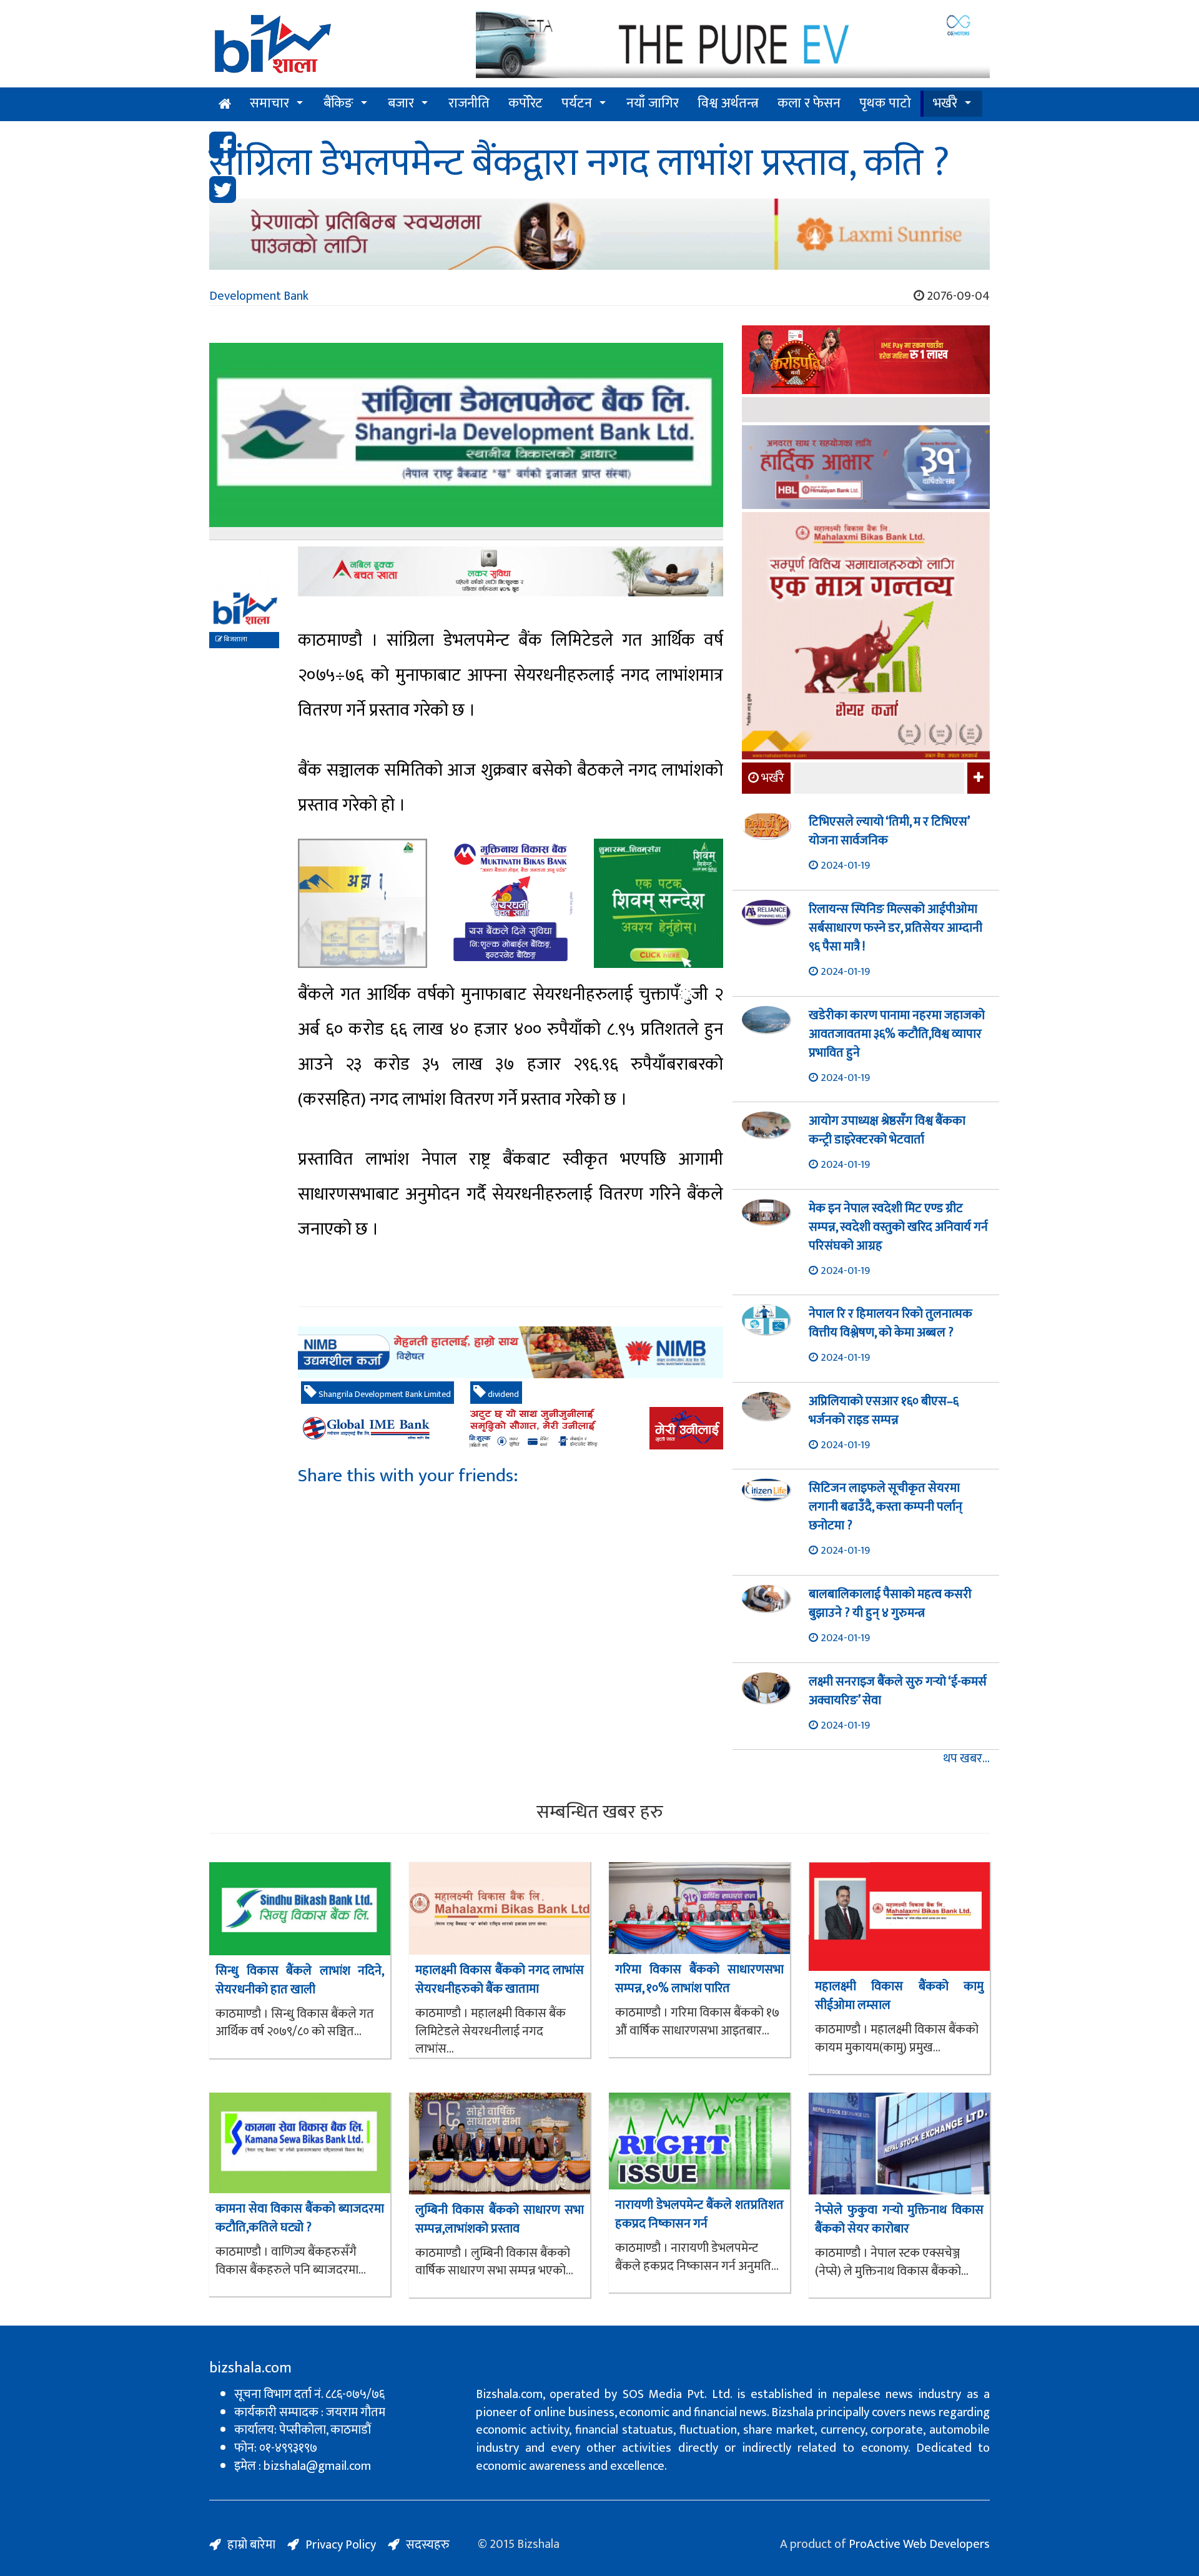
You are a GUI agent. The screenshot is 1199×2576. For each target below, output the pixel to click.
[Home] (333, 48)
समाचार (269, 103)
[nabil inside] (511, 571)
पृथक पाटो (885, 103)
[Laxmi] (599, 234)
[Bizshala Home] (225, 104)
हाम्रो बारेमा (251, 2545)
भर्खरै (945, 103)
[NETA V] (733, 45)
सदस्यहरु (428, 2545)
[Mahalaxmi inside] (866, 638)
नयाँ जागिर (653, 103)
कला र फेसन (809, 103)
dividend (502, 1394)
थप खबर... (966, 1759)
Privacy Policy (341, 2545)
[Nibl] (511, 1352)
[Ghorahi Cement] (363, 903)
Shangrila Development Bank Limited (384, 1394)
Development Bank (259, 296)
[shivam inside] (659, 903)
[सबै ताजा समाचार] (977, 778)
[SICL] (866, 411)
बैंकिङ (338, 103)
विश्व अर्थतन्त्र (728, 103)
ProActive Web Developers (919, 2544)
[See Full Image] (466, 441)
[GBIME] (511, 1428)
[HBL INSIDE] (866, 469)
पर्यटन (577, 103)
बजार (401, 103)
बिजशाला (235, 639)
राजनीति (469, 103)
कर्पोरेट (525, 103)
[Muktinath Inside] (511, 903)
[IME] (866, 361)
